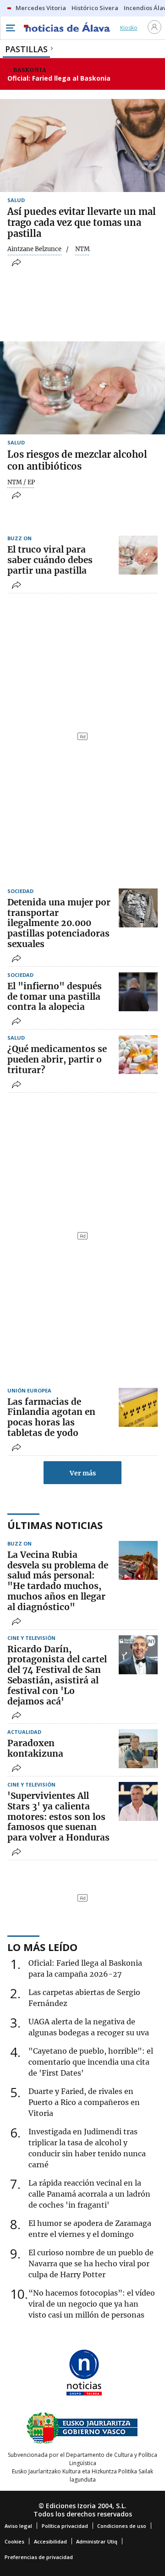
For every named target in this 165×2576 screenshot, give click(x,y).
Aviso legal (18, 2526)
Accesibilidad (50, 2541)
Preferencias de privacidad (39, 2557)
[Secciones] (10, 28)
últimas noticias (55, 1525)
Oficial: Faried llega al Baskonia (59, 78)
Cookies (14, 2541)
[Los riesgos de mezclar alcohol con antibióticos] (82, 388)
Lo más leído (42, 1947)
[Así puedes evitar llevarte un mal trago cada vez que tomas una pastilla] (82, 145)
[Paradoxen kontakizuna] (138, 1749)
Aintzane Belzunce (34, 249)
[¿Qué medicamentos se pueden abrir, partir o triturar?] (138, 1055)
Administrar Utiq (97, 2541)
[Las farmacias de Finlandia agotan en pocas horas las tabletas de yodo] (138, 1407)
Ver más (83, 1473)
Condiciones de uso (122, 2526)
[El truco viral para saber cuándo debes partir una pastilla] (138, 555)
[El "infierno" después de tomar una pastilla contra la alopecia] (138, 992)
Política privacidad (65, 2526)
